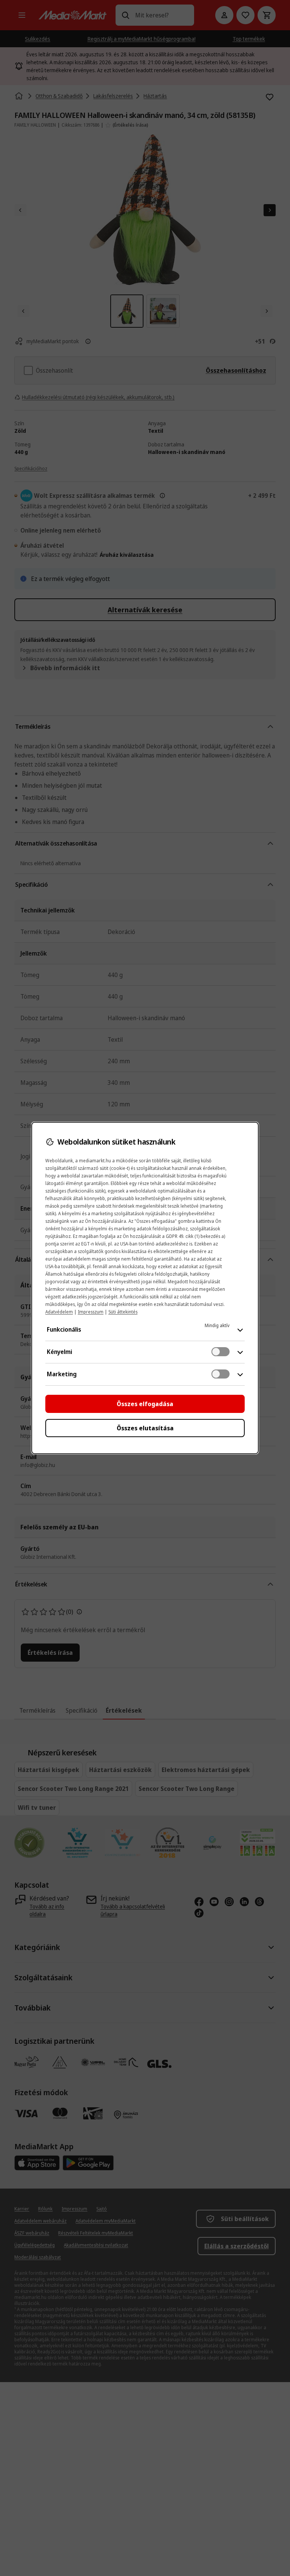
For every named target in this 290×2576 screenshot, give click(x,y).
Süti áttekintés (123, 1312)
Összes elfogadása (145, 1404)
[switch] (221, 1352)
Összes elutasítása (145, 1428)
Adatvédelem (59, 1312)
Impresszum (91, 1312)
